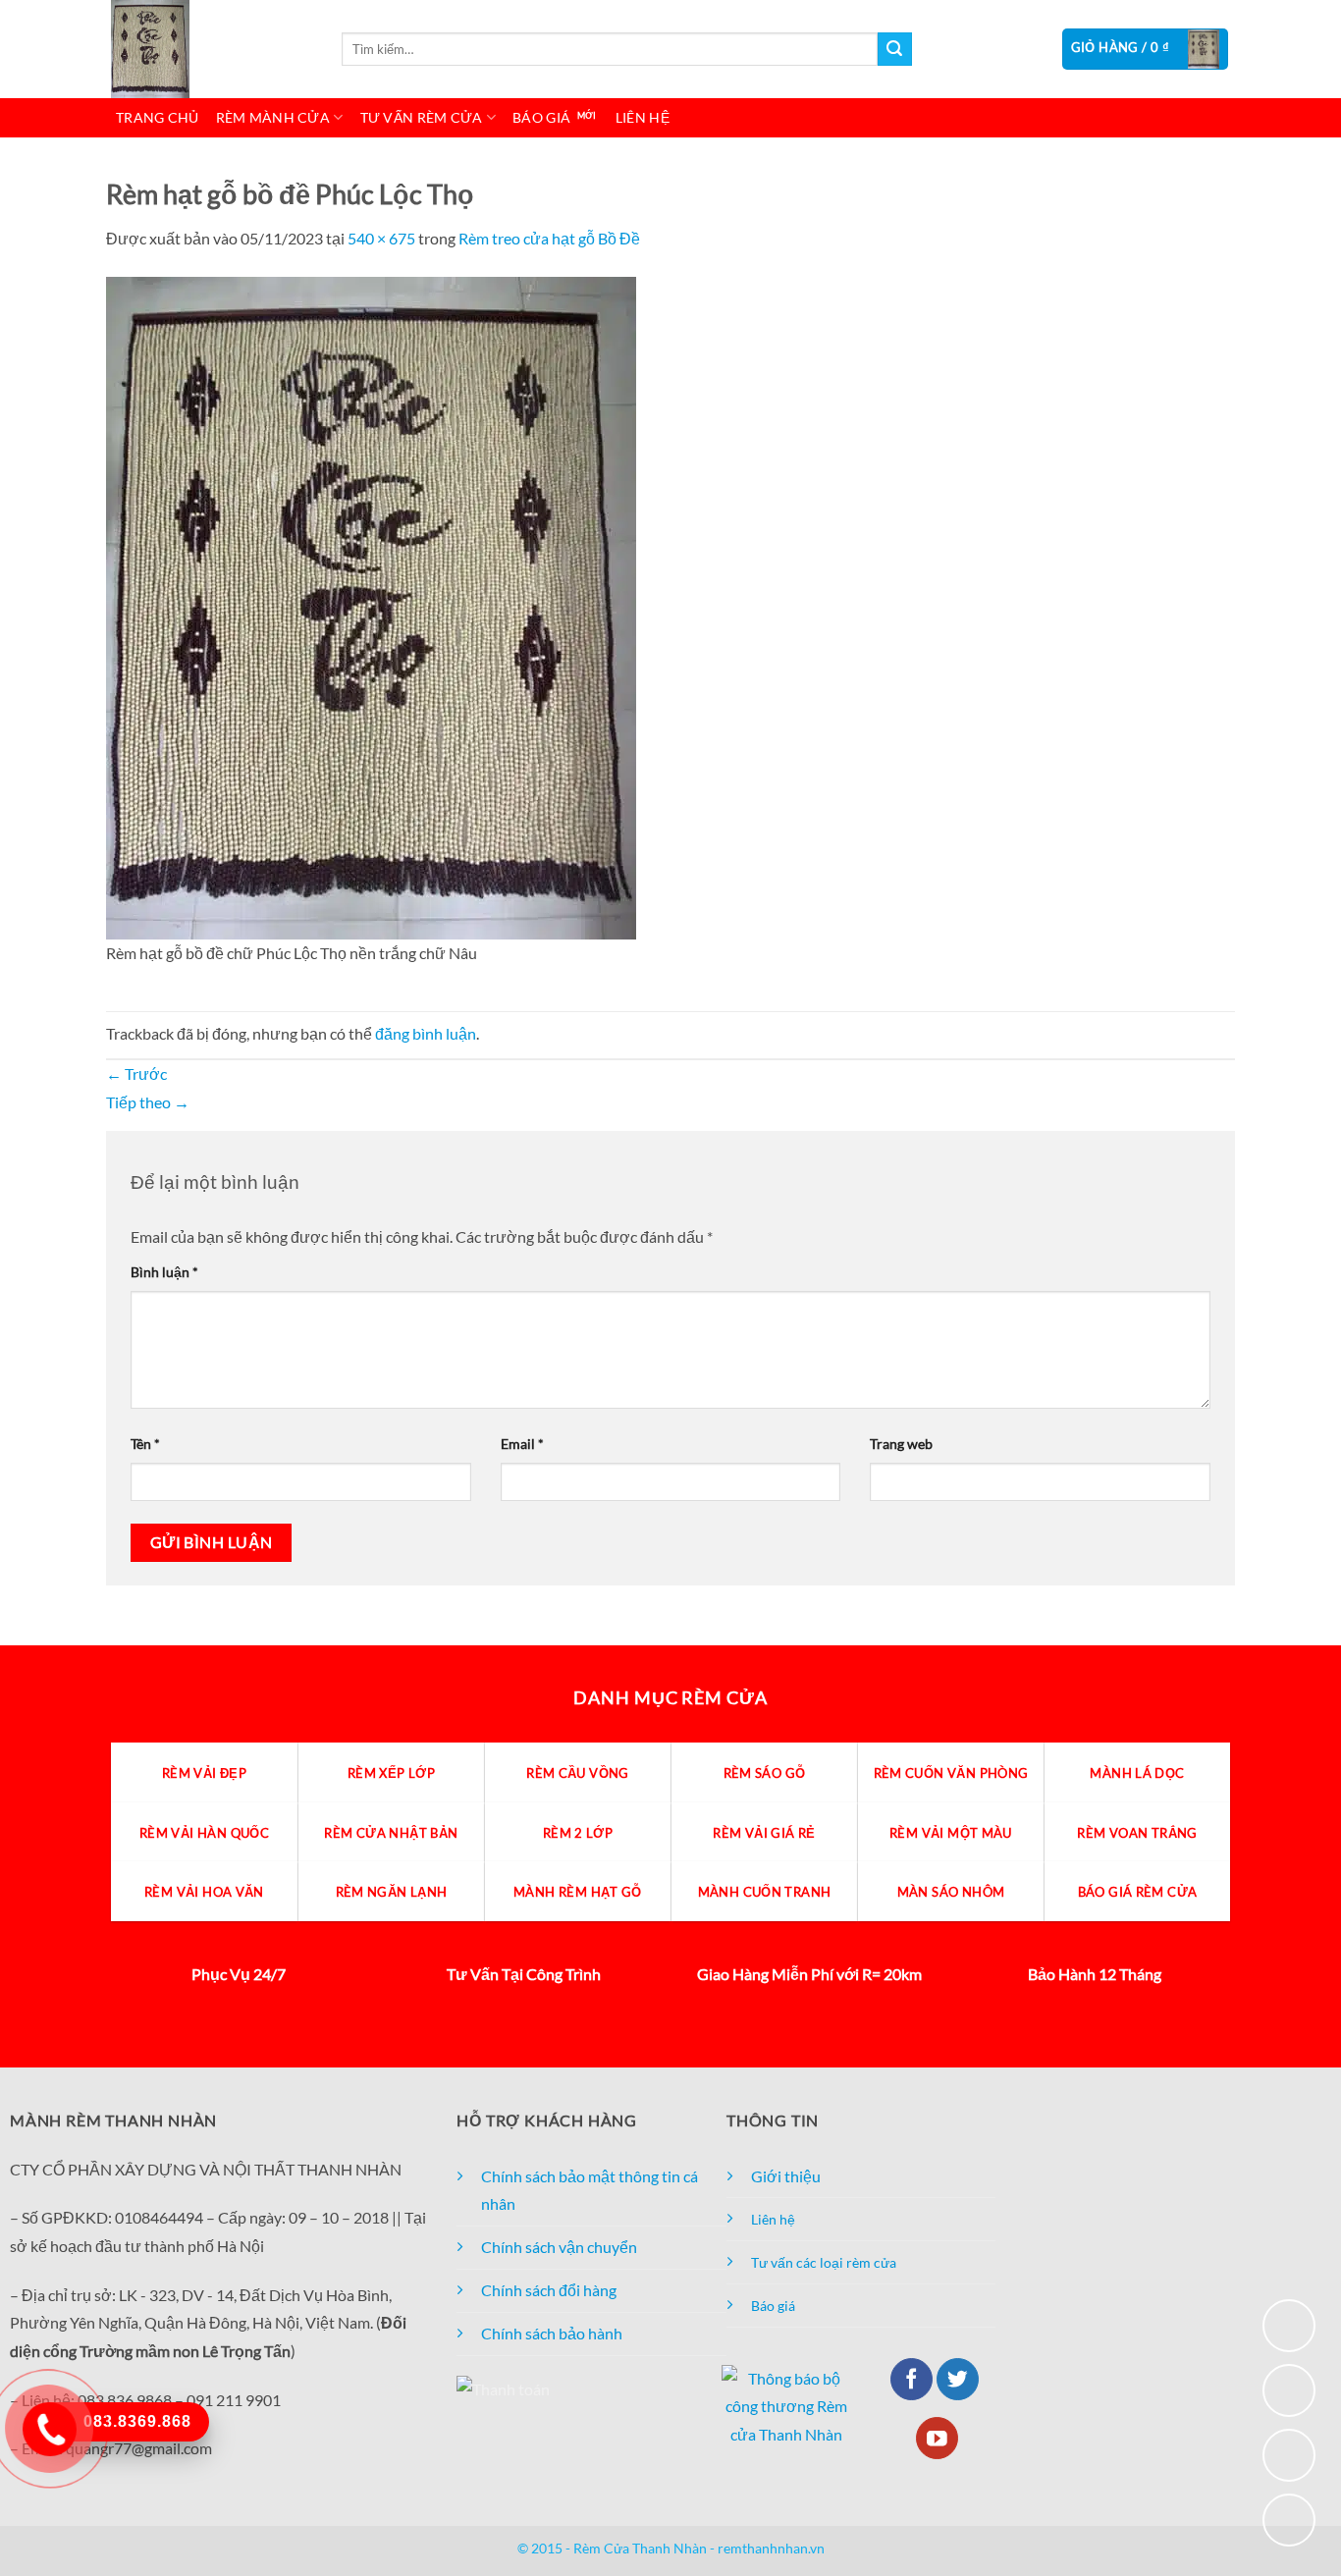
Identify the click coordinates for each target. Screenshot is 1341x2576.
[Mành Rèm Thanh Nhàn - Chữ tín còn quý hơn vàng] (209, 49)
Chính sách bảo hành (552, 2333)
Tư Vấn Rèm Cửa (422, 117)
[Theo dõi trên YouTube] (937, 2438)
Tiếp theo (148, 1102)
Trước (136, 1073)
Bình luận (164, 1272)
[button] (1146, 49)
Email (522, 1444)
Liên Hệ (643, 117)
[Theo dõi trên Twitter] (958, 2379)
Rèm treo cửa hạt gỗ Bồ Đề (549, 238)
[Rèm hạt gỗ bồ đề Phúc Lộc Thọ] (371, 605)
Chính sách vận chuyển (559, 2247)
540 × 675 (381, 238)
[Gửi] (894, 49)
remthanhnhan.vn (771, 2548)
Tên (145, 1444)
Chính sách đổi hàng (549, 2290)
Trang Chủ (158, 117)
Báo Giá (541, 117)
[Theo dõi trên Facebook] (912, 2379)
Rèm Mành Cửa (273, 117)
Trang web (901, 1444)
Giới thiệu (786, 2176)
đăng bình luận (426, 1033)
